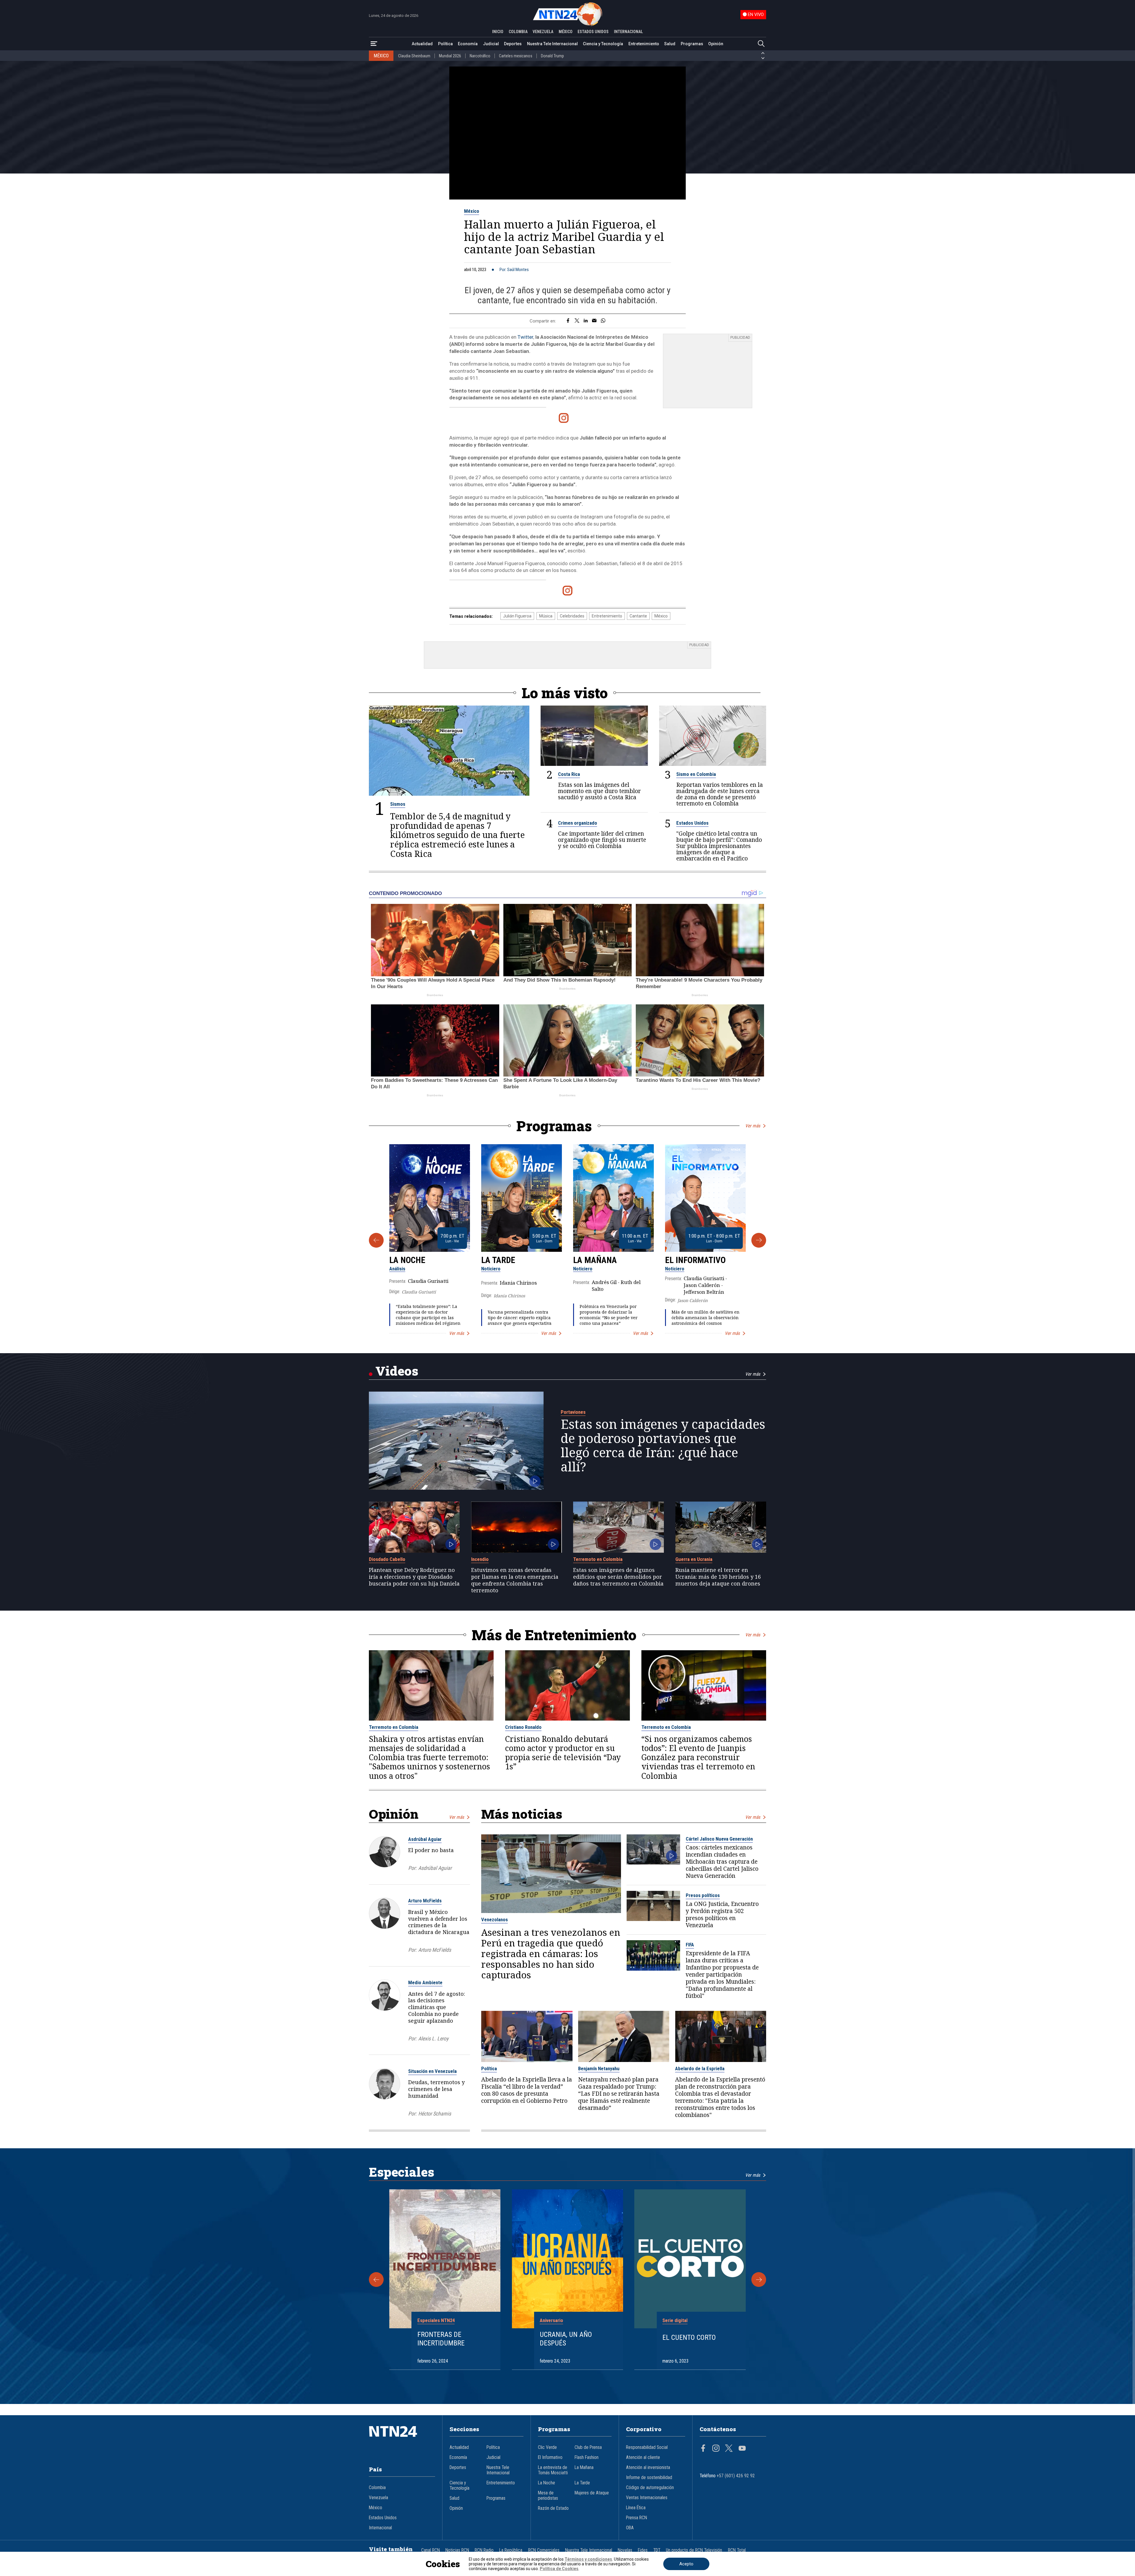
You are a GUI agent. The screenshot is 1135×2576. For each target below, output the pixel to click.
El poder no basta (431, 1850)
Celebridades (572, 616)
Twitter (525, 337)
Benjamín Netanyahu (599, 2068)
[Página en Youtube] (742, 2449)
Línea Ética (636, 2508)
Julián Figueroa (517, 616)
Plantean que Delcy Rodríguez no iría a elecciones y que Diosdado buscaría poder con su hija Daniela (414, 1577)
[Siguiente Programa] (759, 1240)
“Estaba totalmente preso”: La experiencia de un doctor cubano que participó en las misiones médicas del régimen (428, 1315)
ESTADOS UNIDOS (593, 32)
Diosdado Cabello (387, 1559)
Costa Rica (569, 774)
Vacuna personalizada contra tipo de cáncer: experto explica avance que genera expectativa (520, 1318)
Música (546, 616)
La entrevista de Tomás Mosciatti (553, 2470)
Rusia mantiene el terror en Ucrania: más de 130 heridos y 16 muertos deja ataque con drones (718, 1577)
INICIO (498, 32)
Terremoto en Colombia (598, 1559)
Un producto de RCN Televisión (694, 2550)
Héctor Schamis (435, 2114)
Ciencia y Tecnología (603, 44)
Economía (468, 44)
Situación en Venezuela (432, 2071)
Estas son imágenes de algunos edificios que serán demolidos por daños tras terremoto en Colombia (618, 1577)
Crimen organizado (578, 823)
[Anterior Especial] (376, 2280)
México (472, 211)
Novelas (625, 2550)
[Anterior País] (763, 53)
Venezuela (378, 2498)
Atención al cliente (643, 2457)
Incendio (480, 1559)
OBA (630, 2528)
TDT (657, 2550)
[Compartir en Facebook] (568, 321)
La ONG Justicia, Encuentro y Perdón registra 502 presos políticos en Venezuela (722, 1914)
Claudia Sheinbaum (414, 56)
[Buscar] (761, 44)
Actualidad (422, 44)
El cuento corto (689, 2337)
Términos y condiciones (588, 2559)
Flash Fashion (587, 2457)
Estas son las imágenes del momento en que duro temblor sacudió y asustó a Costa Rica (599, 791)
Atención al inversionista (648, 2468)
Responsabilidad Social (647, 2447)
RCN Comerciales (544, 2550)
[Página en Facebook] (703, 2449)
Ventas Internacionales (647, 2498)
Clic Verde (547, 2447)
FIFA (690, 1945)
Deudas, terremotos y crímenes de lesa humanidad (436, 2089)
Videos (397, 1371)
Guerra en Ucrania (694, 1559)
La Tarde (498, 1260)
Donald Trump (552, 56)
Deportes (513, 44)
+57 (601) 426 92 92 (736, 2476)
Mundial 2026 (450, 56)
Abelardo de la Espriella (700, 2068)
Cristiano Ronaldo (523, 1727)
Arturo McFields (425, 1901)
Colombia (377, 2488)
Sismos (398, 804)
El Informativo (695, 1260)
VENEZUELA (543, 32)
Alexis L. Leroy (433, 2038)
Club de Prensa (588, 2447)
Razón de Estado (553, 2508)
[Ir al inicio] (402, 2440)
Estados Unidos (692, 823)
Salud (670, 44)
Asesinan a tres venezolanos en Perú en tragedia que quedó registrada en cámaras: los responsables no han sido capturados (551, 1954)
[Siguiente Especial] (759, 2280)
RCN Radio (484, 2550)
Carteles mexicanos (516, 56)
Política (445, 44)
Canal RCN (431, 2550)
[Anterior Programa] (376, 1240)
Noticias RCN (457, 2550)
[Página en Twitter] (729, 2449)
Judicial (491, 44)
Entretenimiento (644, 44)
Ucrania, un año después (566, 2339)
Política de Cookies (559, 2569)
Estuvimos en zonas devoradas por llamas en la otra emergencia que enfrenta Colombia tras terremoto (515, 1580)
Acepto (686, 2564)
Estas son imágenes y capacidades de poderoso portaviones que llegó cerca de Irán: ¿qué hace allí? (663, 1445)
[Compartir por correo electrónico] (594, 321)
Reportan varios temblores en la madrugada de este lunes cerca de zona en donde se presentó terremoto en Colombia (720, 794)
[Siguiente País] (763, 58)
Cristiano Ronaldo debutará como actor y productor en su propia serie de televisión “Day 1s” (563, 1753)
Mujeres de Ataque (592, 2493)
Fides (643, 2550)
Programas (692, 44)
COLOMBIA (518, 32)
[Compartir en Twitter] (577, 321)
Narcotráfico (480, 56)
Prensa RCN (637, 2518)
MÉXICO (566, 32)
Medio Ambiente (425, 1982)
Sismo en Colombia (696, 774)
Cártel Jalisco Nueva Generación (719, 1839)
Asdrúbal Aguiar (425, 1839)
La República (511, 2550)
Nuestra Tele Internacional (552, 44)
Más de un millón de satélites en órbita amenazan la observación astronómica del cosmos (706, 1318)
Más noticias (522, 1814)
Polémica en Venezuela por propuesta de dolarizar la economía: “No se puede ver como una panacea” (609, 1315)
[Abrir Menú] (374, 44)
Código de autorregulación (650, 2488)
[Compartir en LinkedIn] (586, 321)
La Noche (407, 1260)
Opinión (716, 44)
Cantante (638, 616)
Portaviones (573, 1412)
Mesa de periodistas (548, 2496)
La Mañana (595, 1260)
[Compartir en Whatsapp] (603, 321)
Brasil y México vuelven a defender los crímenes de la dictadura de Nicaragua (439, 1922)
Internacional (380, 2528)
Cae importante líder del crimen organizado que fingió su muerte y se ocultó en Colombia (602, 840)
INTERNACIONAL (628, 32)
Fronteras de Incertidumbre (441, 2339)
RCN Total (737, 2550)
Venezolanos (494, 1920)
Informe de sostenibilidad (649, 2478)
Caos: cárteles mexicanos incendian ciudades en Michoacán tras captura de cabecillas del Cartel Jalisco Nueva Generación (722, 1862)
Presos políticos (703, 1895)
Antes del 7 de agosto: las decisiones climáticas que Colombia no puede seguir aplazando (437, 2007)
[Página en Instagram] (716, 2449)
